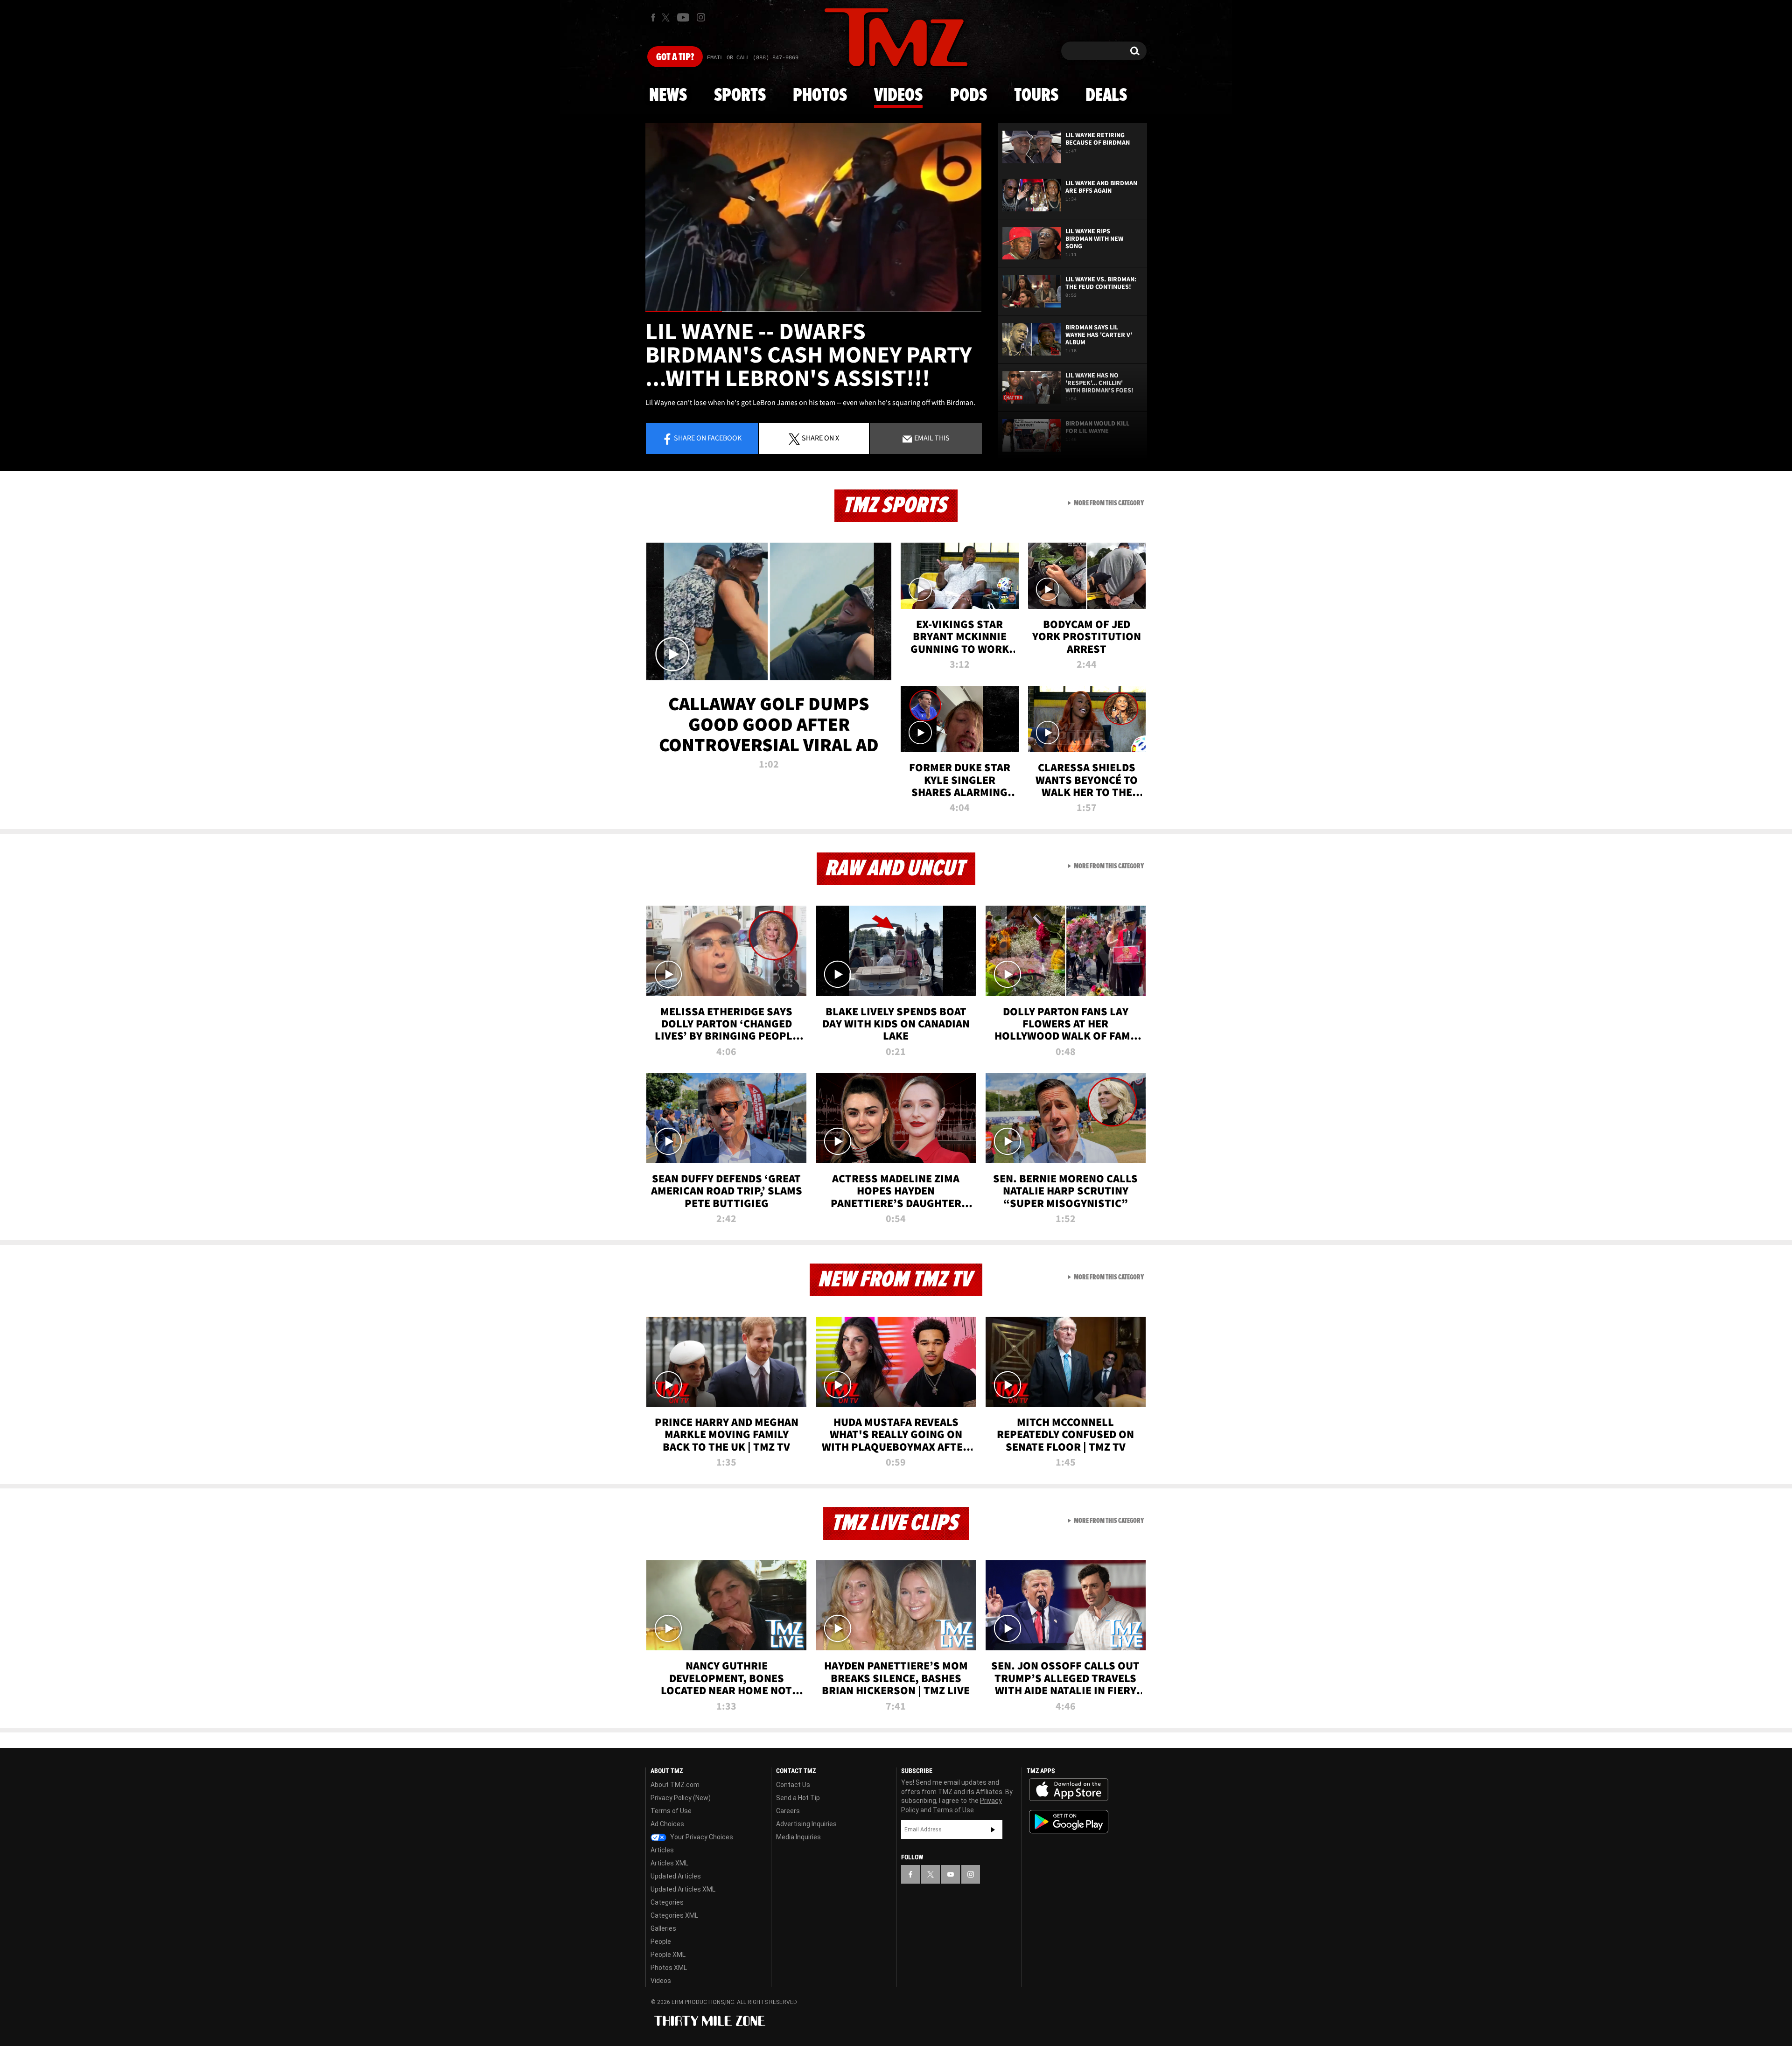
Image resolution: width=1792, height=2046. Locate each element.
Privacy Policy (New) (681, 1798)
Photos (820, 96)
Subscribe (993, 1830)
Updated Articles (676, 1876)
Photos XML (669, 1968)
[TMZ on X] (667, 17)
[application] (813, 218)
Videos (898, 96)
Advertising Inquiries (806, 1824)
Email (931, 438)
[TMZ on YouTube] (951, 1874)
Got (675, 57)
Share (708, 438)
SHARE (820, 438)
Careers (788, 1811)
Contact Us (793, 1785)
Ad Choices (667, 1824)
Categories (667, 1902)
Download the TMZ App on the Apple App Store (1069, 1790)
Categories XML (674, 1915)
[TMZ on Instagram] (701, 17)
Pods (969, 96)
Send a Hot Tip (798, 1798)
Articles (662, 1850)
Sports (740, 96)
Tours (1036, 96)
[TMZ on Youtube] (683, 17)
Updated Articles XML (683, 1889)
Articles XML (669, 1863)
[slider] (813, 311)
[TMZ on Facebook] (653, 17)
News (668, 96)
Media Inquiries (798, 1837)
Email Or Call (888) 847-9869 (753, 58)
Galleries (663, 1928)
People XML (668, 1955)
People (661, 1941)
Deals (1106, 96)
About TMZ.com (675, 1785)
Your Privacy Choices (701, 1837)
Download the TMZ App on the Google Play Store (1069, 1822)
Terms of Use (671, 1811)
